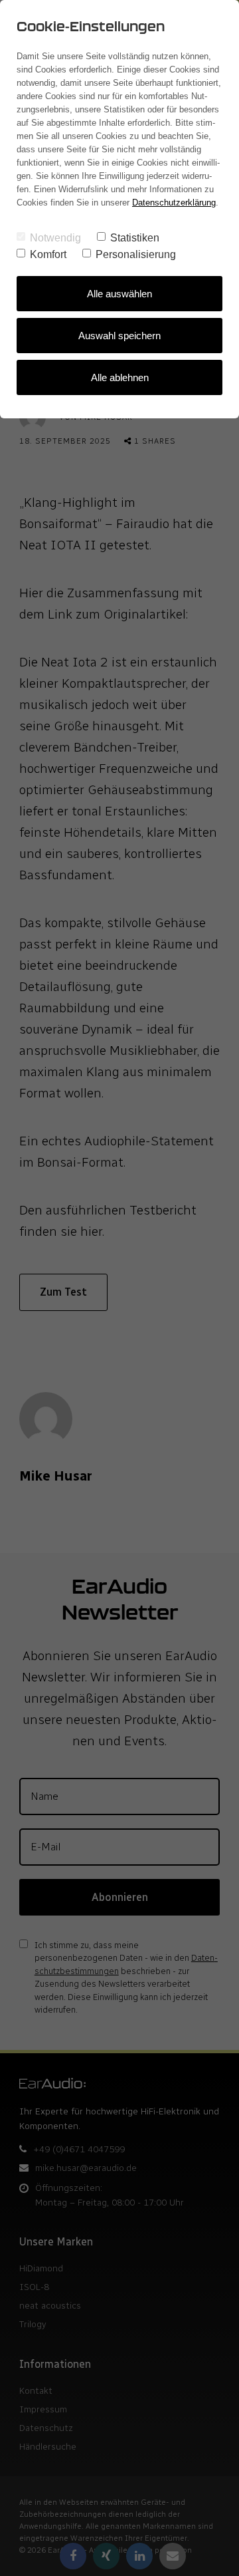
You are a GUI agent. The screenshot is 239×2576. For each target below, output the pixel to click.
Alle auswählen (119, 294)
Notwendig (55, 238)
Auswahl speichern (119, 336)
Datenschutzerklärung (174, 203)
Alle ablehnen (120, 377)
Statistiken (135, 238)
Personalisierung (136, 254)
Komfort (48, 254)
